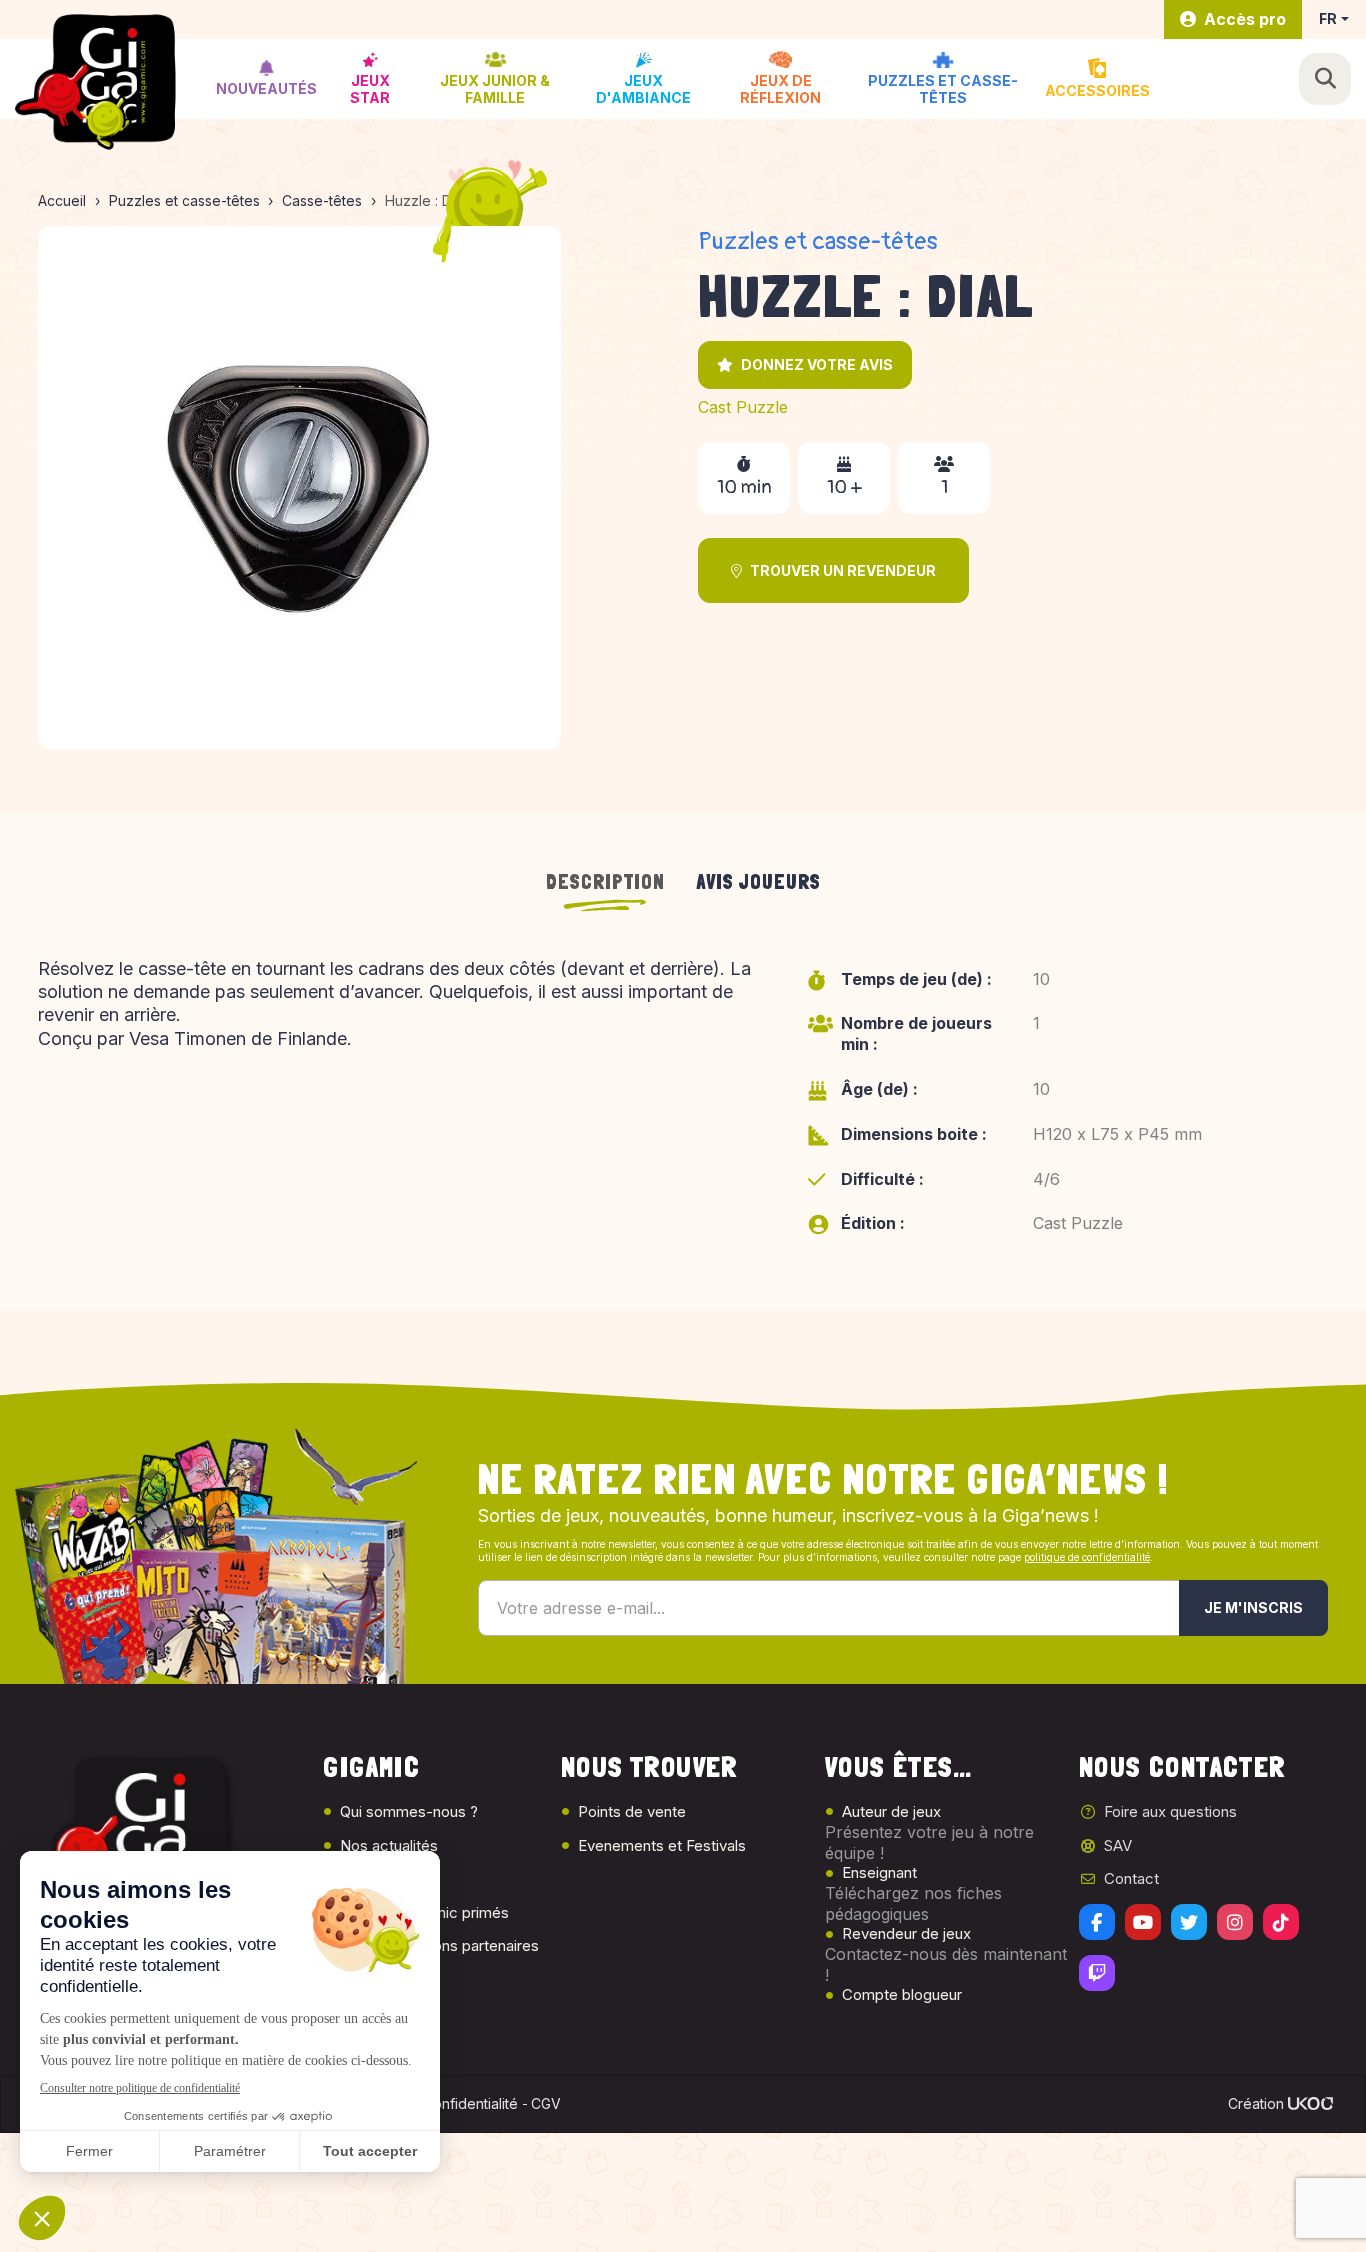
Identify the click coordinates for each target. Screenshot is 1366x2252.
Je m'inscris (1253, 1607)
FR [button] (1328, 18)
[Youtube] (1143, 1922)
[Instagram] (1235, 1922)
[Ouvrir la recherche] (1325, 79)
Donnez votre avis (817, 364)
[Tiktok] (1281, 1922)
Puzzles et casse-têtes (818, 241)
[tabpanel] (683, 1110)
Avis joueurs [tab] (759, 882)
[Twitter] (1189, 1922)
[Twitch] (1097, 1973)
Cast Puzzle (743, 407)
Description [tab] (605, 882)
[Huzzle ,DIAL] (299, 487)
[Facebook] (1097, 1922)
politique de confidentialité (1087, 1557)
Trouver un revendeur (843, 570)
